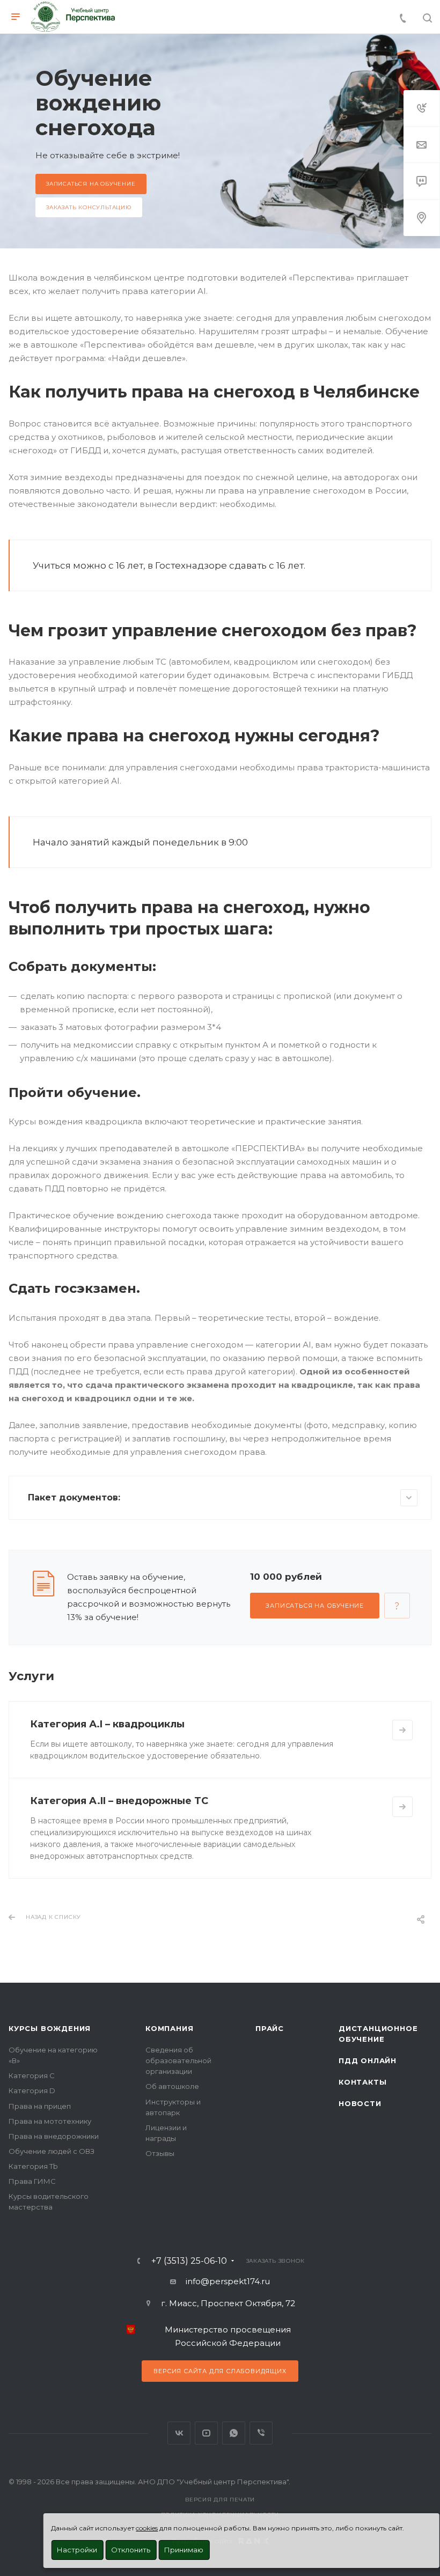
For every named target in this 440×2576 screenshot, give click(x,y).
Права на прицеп (40, 2106)
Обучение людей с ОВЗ (52, 2151)
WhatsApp (234, 2433)
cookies (147, 2528)
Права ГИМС (32, 2181)
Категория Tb (33, 2166)
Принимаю (184, 2550)
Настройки (77, 2550)
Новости (360, 2103)
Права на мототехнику (50, 2121)
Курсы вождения (50, 2028)
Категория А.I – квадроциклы (107, 1724)
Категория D (32, 2091)
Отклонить (131, 2550)
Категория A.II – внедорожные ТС (119, 1801)
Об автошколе (172, 2086)
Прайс (270, 2028)
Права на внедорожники (54, 2136)
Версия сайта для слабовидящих (220, 2371)
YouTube (206, 2433)
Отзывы (160, 2153)
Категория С (32, 2075)
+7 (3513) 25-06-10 (189, 2261)
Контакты (362, 2082)
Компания (169, 2028)
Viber (261, 2433)
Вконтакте (179, 2433)
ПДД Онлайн (368, 2060)
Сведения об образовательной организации (178, 2060)
